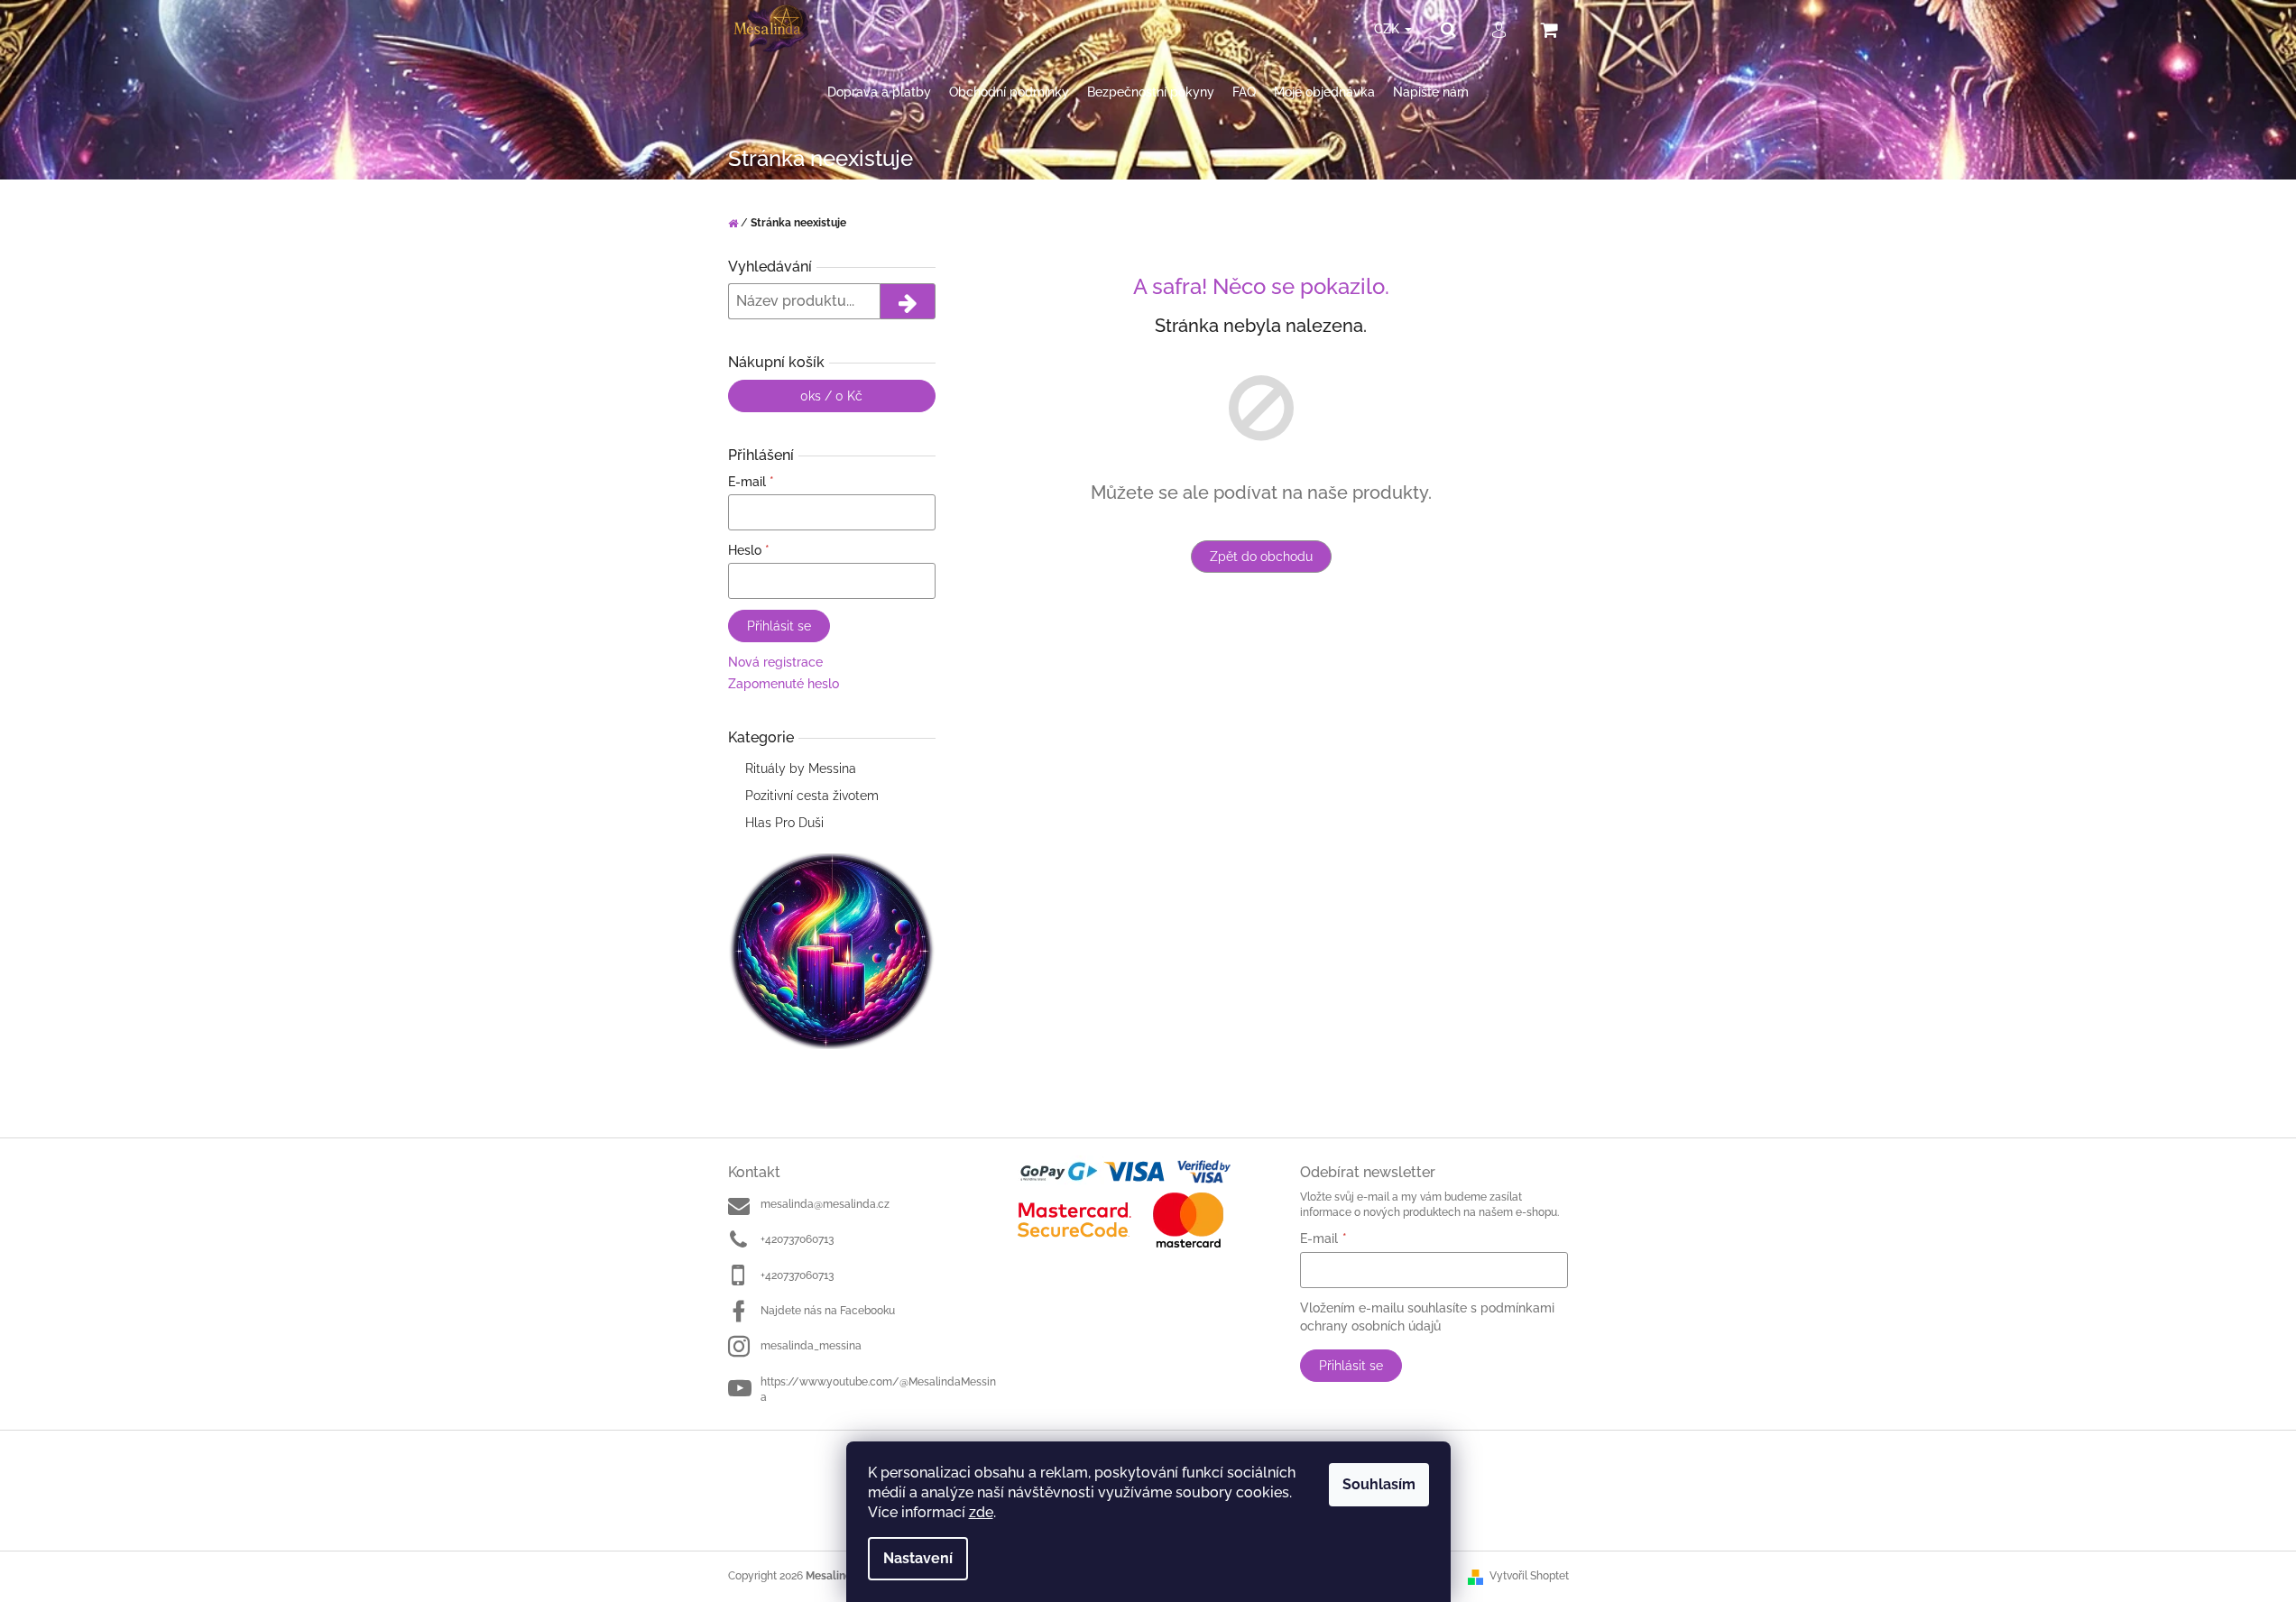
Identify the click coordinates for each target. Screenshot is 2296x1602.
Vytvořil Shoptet (1529, 1576)
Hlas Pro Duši (784, 823)
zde (981, 1512)
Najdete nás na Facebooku (828, 1311)
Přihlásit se (779, 626)
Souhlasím (1379, 1484)
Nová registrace (775, 662)
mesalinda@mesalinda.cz (825, 1204)
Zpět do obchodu (1261, 557)
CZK (1388, 29)
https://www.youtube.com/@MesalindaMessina (878, 1390)
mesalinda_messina (811, 1346)
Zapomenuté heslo (784, 684)
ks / (831, 396)
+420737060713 (797, 1239)
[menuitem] (879, 92)
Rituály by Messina (801, 769)
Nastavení (918, 1558)
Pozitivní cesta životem (812, 796)
